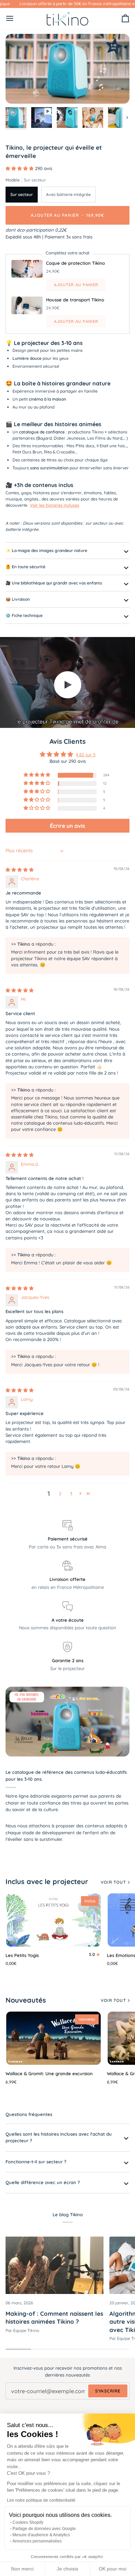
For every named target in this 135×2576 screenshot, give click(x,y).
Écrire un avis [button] (67, 826)
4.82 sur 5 (86, 755)
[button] (20, 168)
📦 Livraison (18, 599)
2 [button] (60, 1493)
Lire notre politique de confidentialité (41, 2500)
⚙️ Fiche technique (24, 615)
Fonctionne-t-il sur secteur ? (36, 2162)
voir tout (113, 1882)
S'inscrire (108, 2391)
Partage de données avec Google (44, 2529)
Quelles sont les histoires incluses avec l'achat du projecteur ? (59, 2137)
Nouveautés (26, 2000)
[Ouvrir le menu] (16, 18)
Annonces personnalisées (37, 2541)
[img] (20, 870)
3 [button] (71, 1493)
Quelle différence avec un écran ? (43, 2182)
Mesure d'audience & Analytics (41, 2535)
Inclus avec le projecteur (47, 1881)
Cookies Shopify (28, 2522)
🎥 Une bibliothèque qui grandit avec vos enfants (54, 583)
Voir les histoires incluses (55, 505)
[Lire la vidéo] (67, 685)
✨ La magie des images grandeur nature (46, 550)
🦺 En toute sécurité (25, 567)
